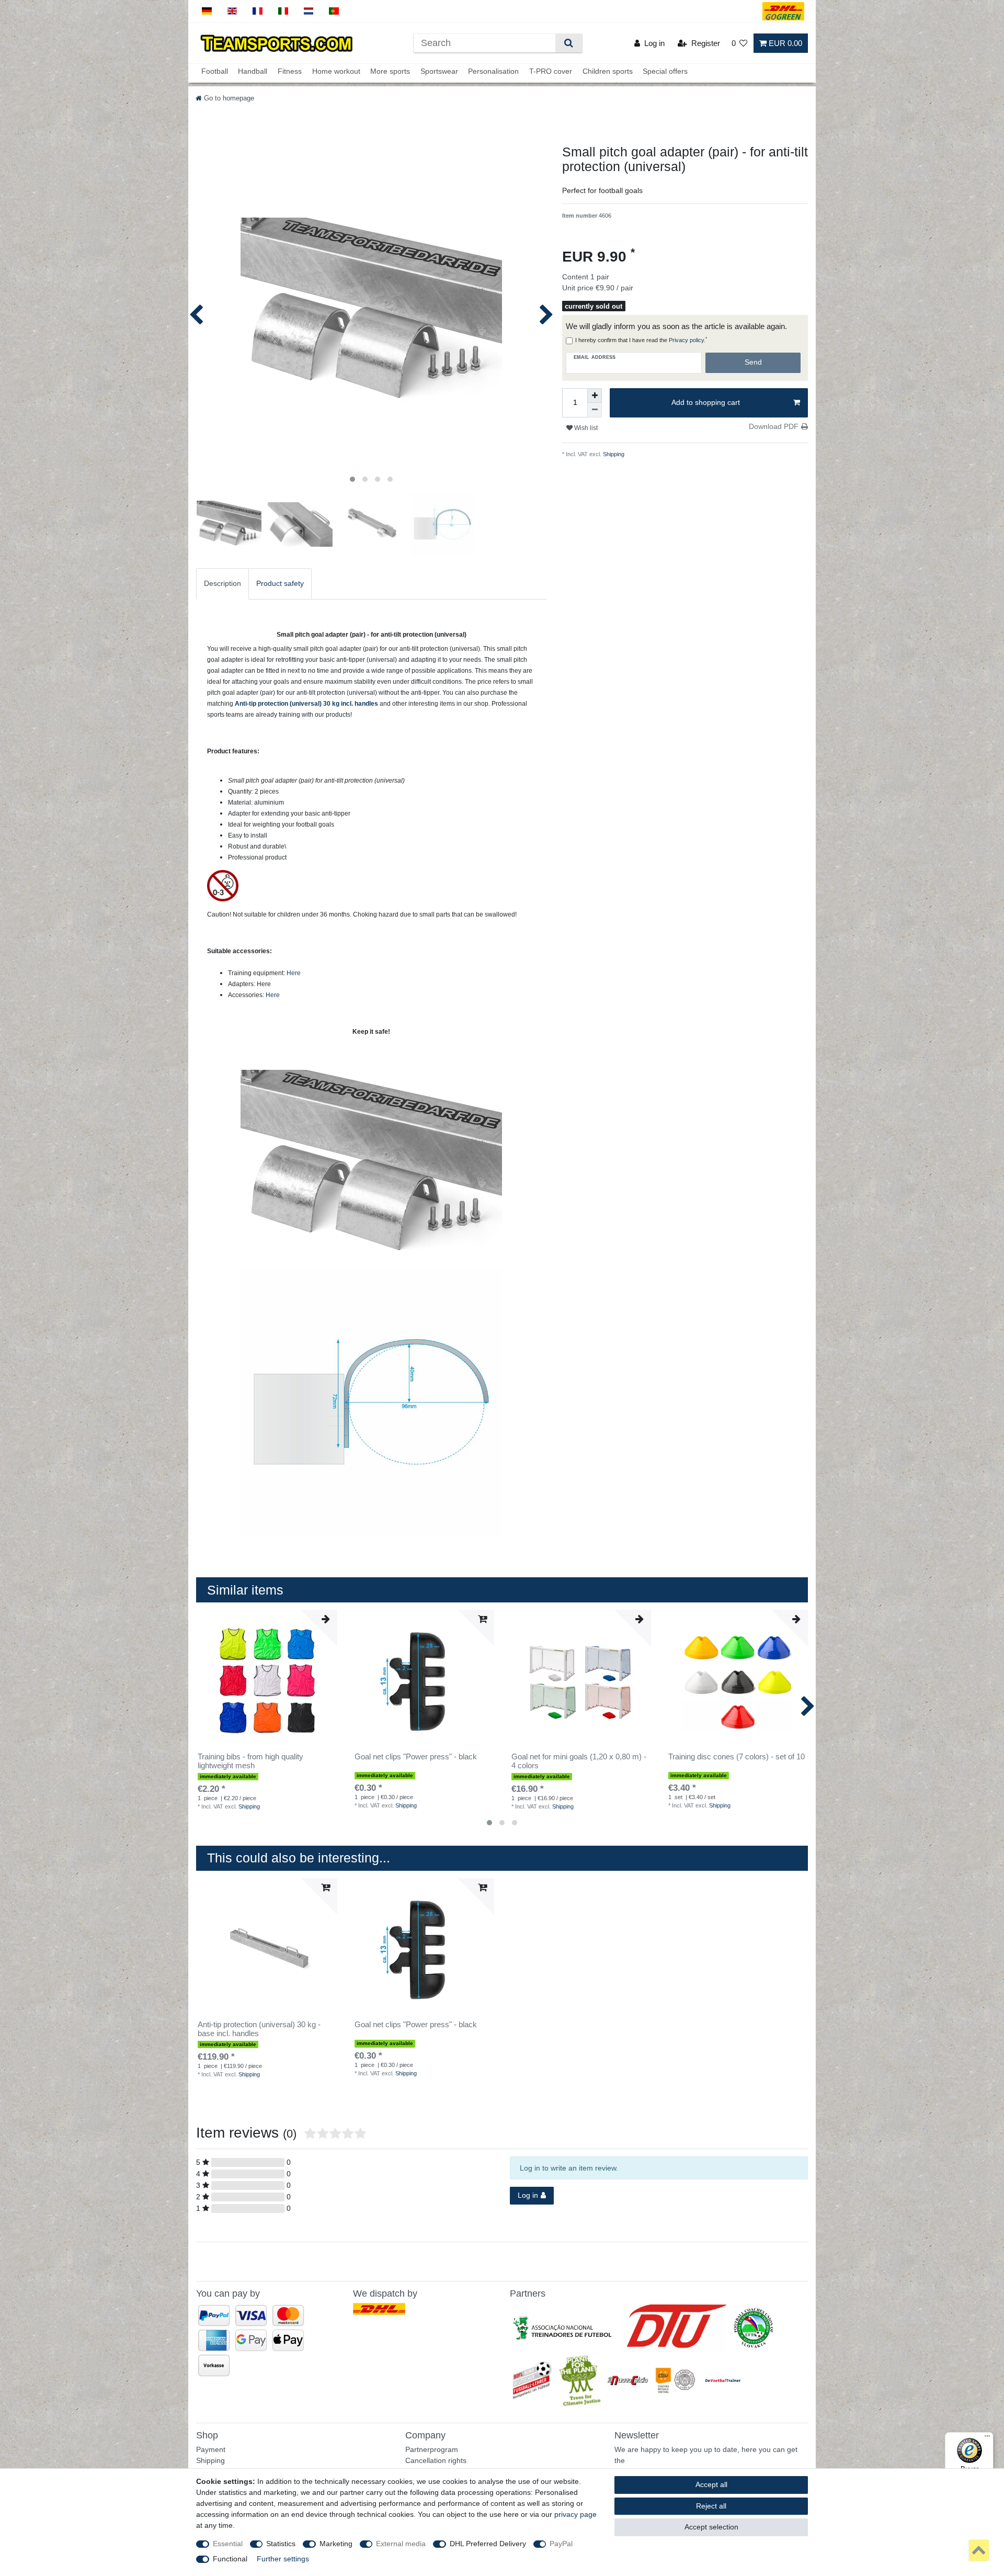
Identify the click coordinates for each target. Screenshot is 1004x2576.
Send (753, 362)
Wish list (585, 428)
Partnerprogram (432, 2449)
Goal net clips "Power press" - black (416, 1757)
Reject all (711, 2506)
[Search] (569, 43)
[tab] (223, 584)
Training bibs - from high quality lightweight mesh (250, 1761)
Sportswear (439, 72)
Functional (230, 2559)
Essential (228, 2544)
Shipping (613, 454)
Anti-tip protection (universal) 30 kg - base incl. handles (259, 2029)
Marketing (336, 2544)
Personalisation (493, 72)
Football (215, 72)
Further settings (283, 2559)
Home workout (336, 72)
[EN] (232, 11)
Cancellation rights (436, 2460)
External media (401, 2544)
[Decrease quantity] (595, 410)
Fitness (290, 72)
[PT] (334, 11)
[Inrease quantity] (595, 396)
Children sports (608, 72)
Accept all (711, 2484)
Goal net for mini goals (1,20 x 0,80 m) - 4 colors (579, 1761)
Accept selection (711, 2527)
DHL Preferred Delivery (488, 2544)
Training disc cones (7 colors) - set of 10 (737, 1757)
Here (294, 973)
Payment (211, 2449)
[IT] (283, 11)
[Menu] (987, 2438)
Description (223, 583)
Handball (253, 72)
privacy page (575, 2514)
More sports (390, 72)
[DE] (207, 11)
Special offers (665, 72)
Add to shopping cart (706, 402)
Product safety (280, 583)
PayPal (561, 2544)
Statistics (281, 2544)
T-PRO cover (551, 72)
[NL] (309, 11)
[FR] (258, 11)
